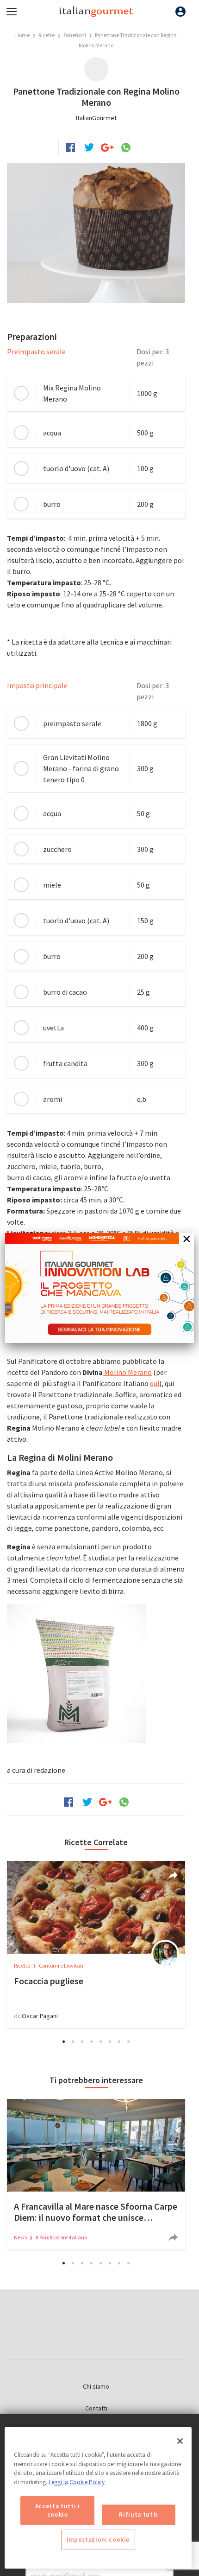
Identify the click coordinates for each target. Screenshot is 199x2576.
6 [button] (110, 2041)
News (21, 2237)
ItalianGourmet (96, 118)
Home (22, 35)
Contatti (96, 2408)
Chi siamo (96, 2386)
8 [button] (129, 2041)
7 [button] (119, 2041)
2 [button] (73, 2041)
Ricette (47, 35)
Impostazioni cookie (98, 2540)
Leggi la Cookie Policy (77, 2482)
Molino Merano (127, 1372)
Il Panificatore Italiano (61, 2237)
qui (155, 1383)
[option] (96, 1944)
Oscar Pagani (40, 2016)
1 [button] (64, 2041)
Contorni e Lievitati (61, 1966)
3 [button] (82, 2041)
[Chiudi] (180, 2441)
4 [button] (92, 2041)
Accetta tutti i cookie (58, 2510)
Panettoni (75, 35)
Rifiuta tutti (139, 2515)
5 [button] (101, 2041)
